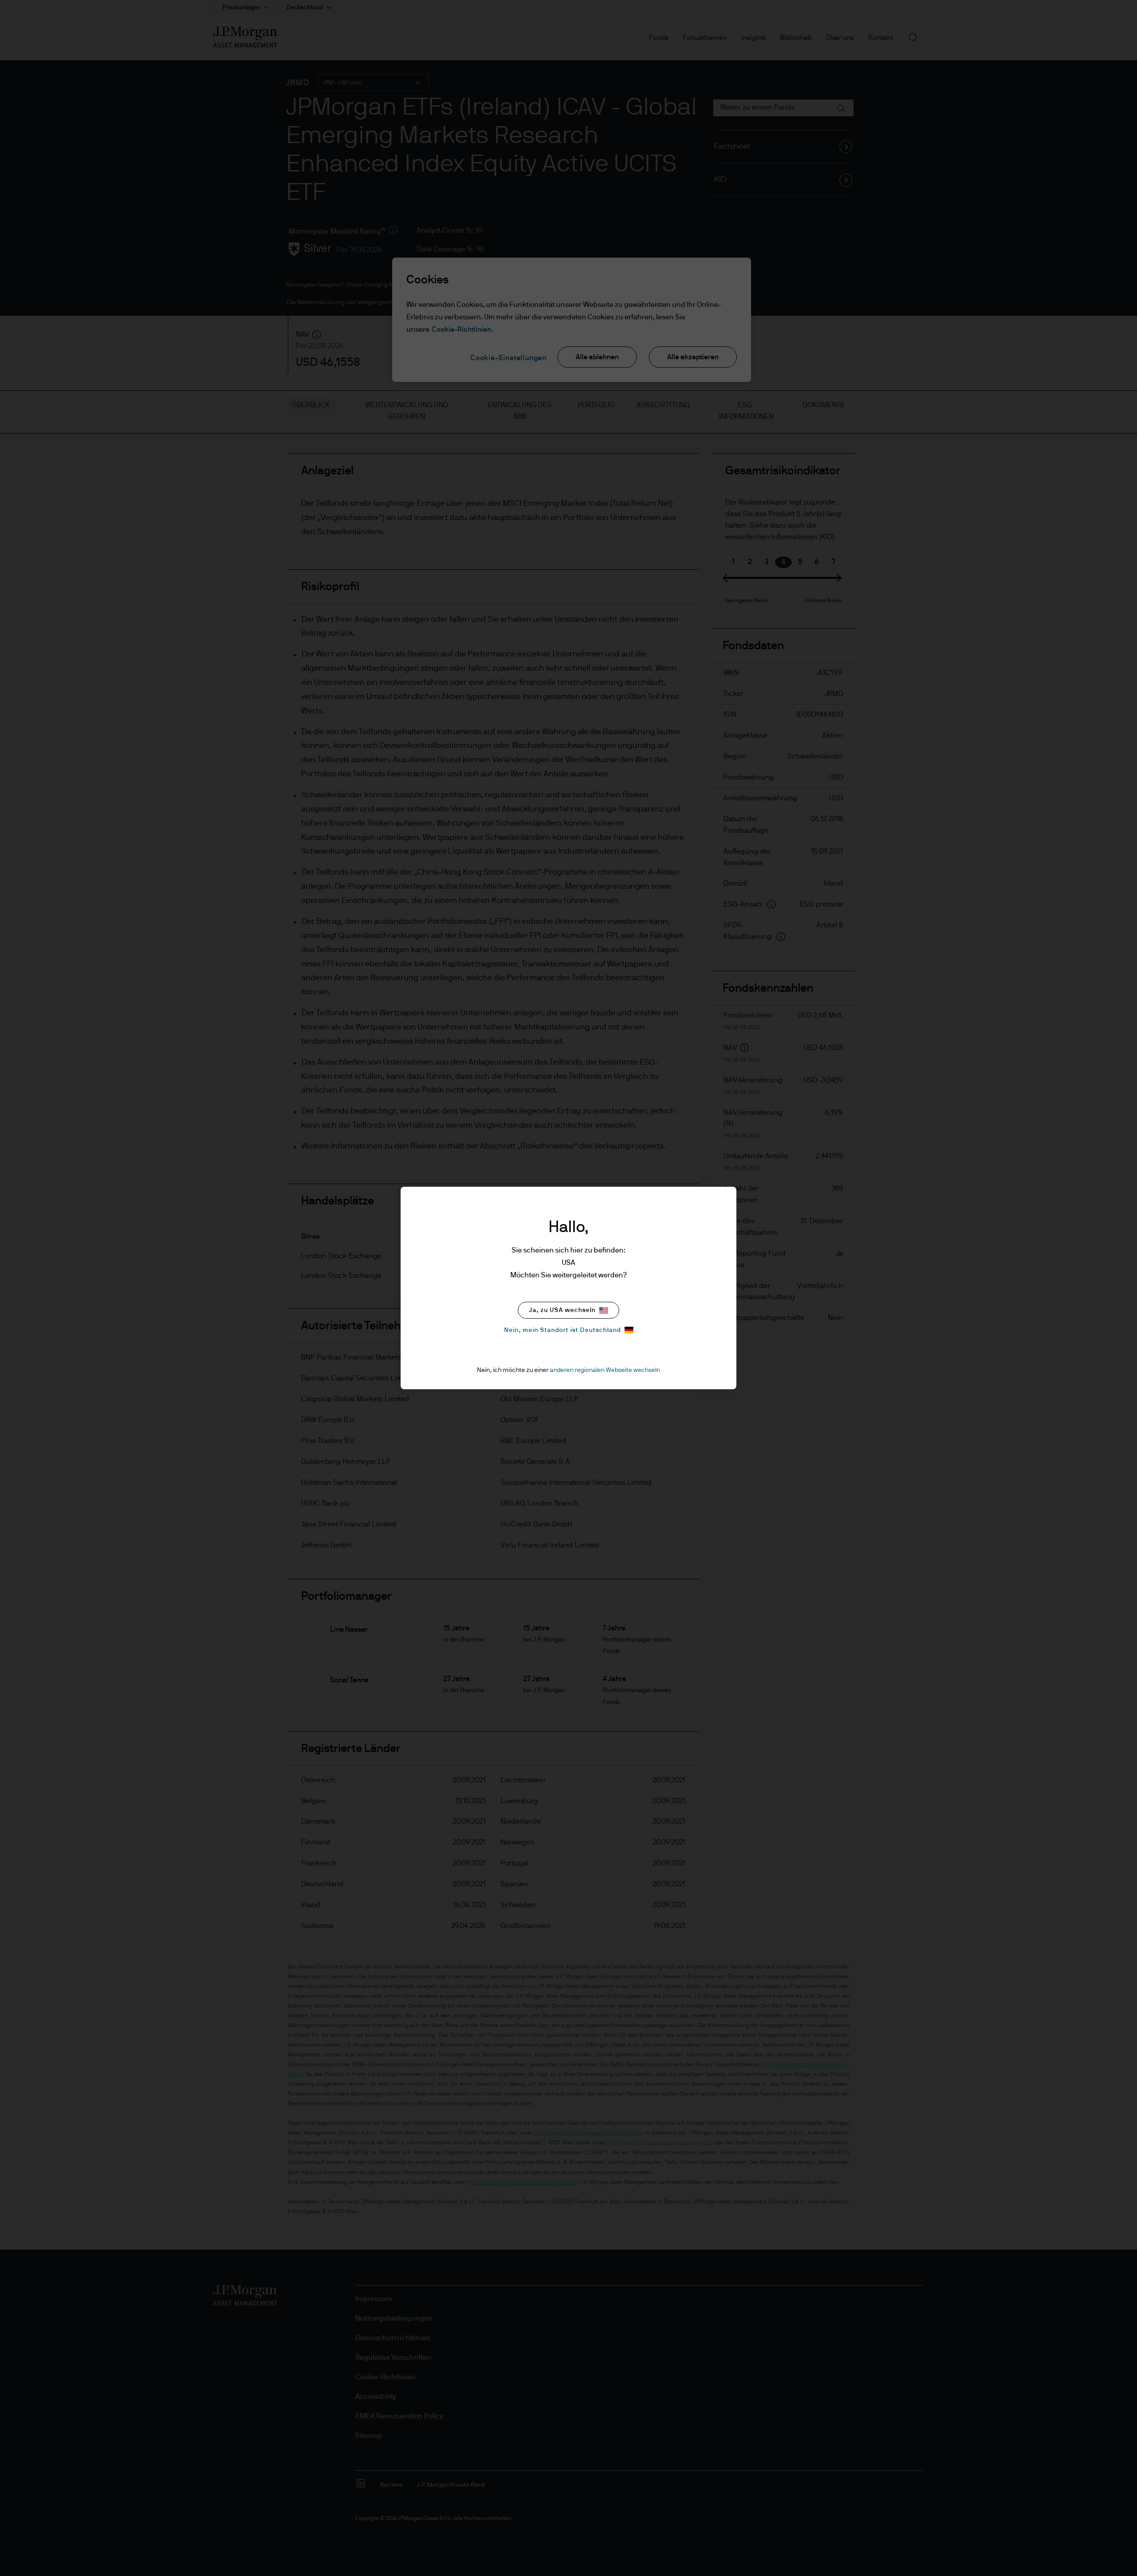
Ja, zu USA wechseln (562, 1310)
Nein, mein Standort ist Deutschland (563, 1330)
